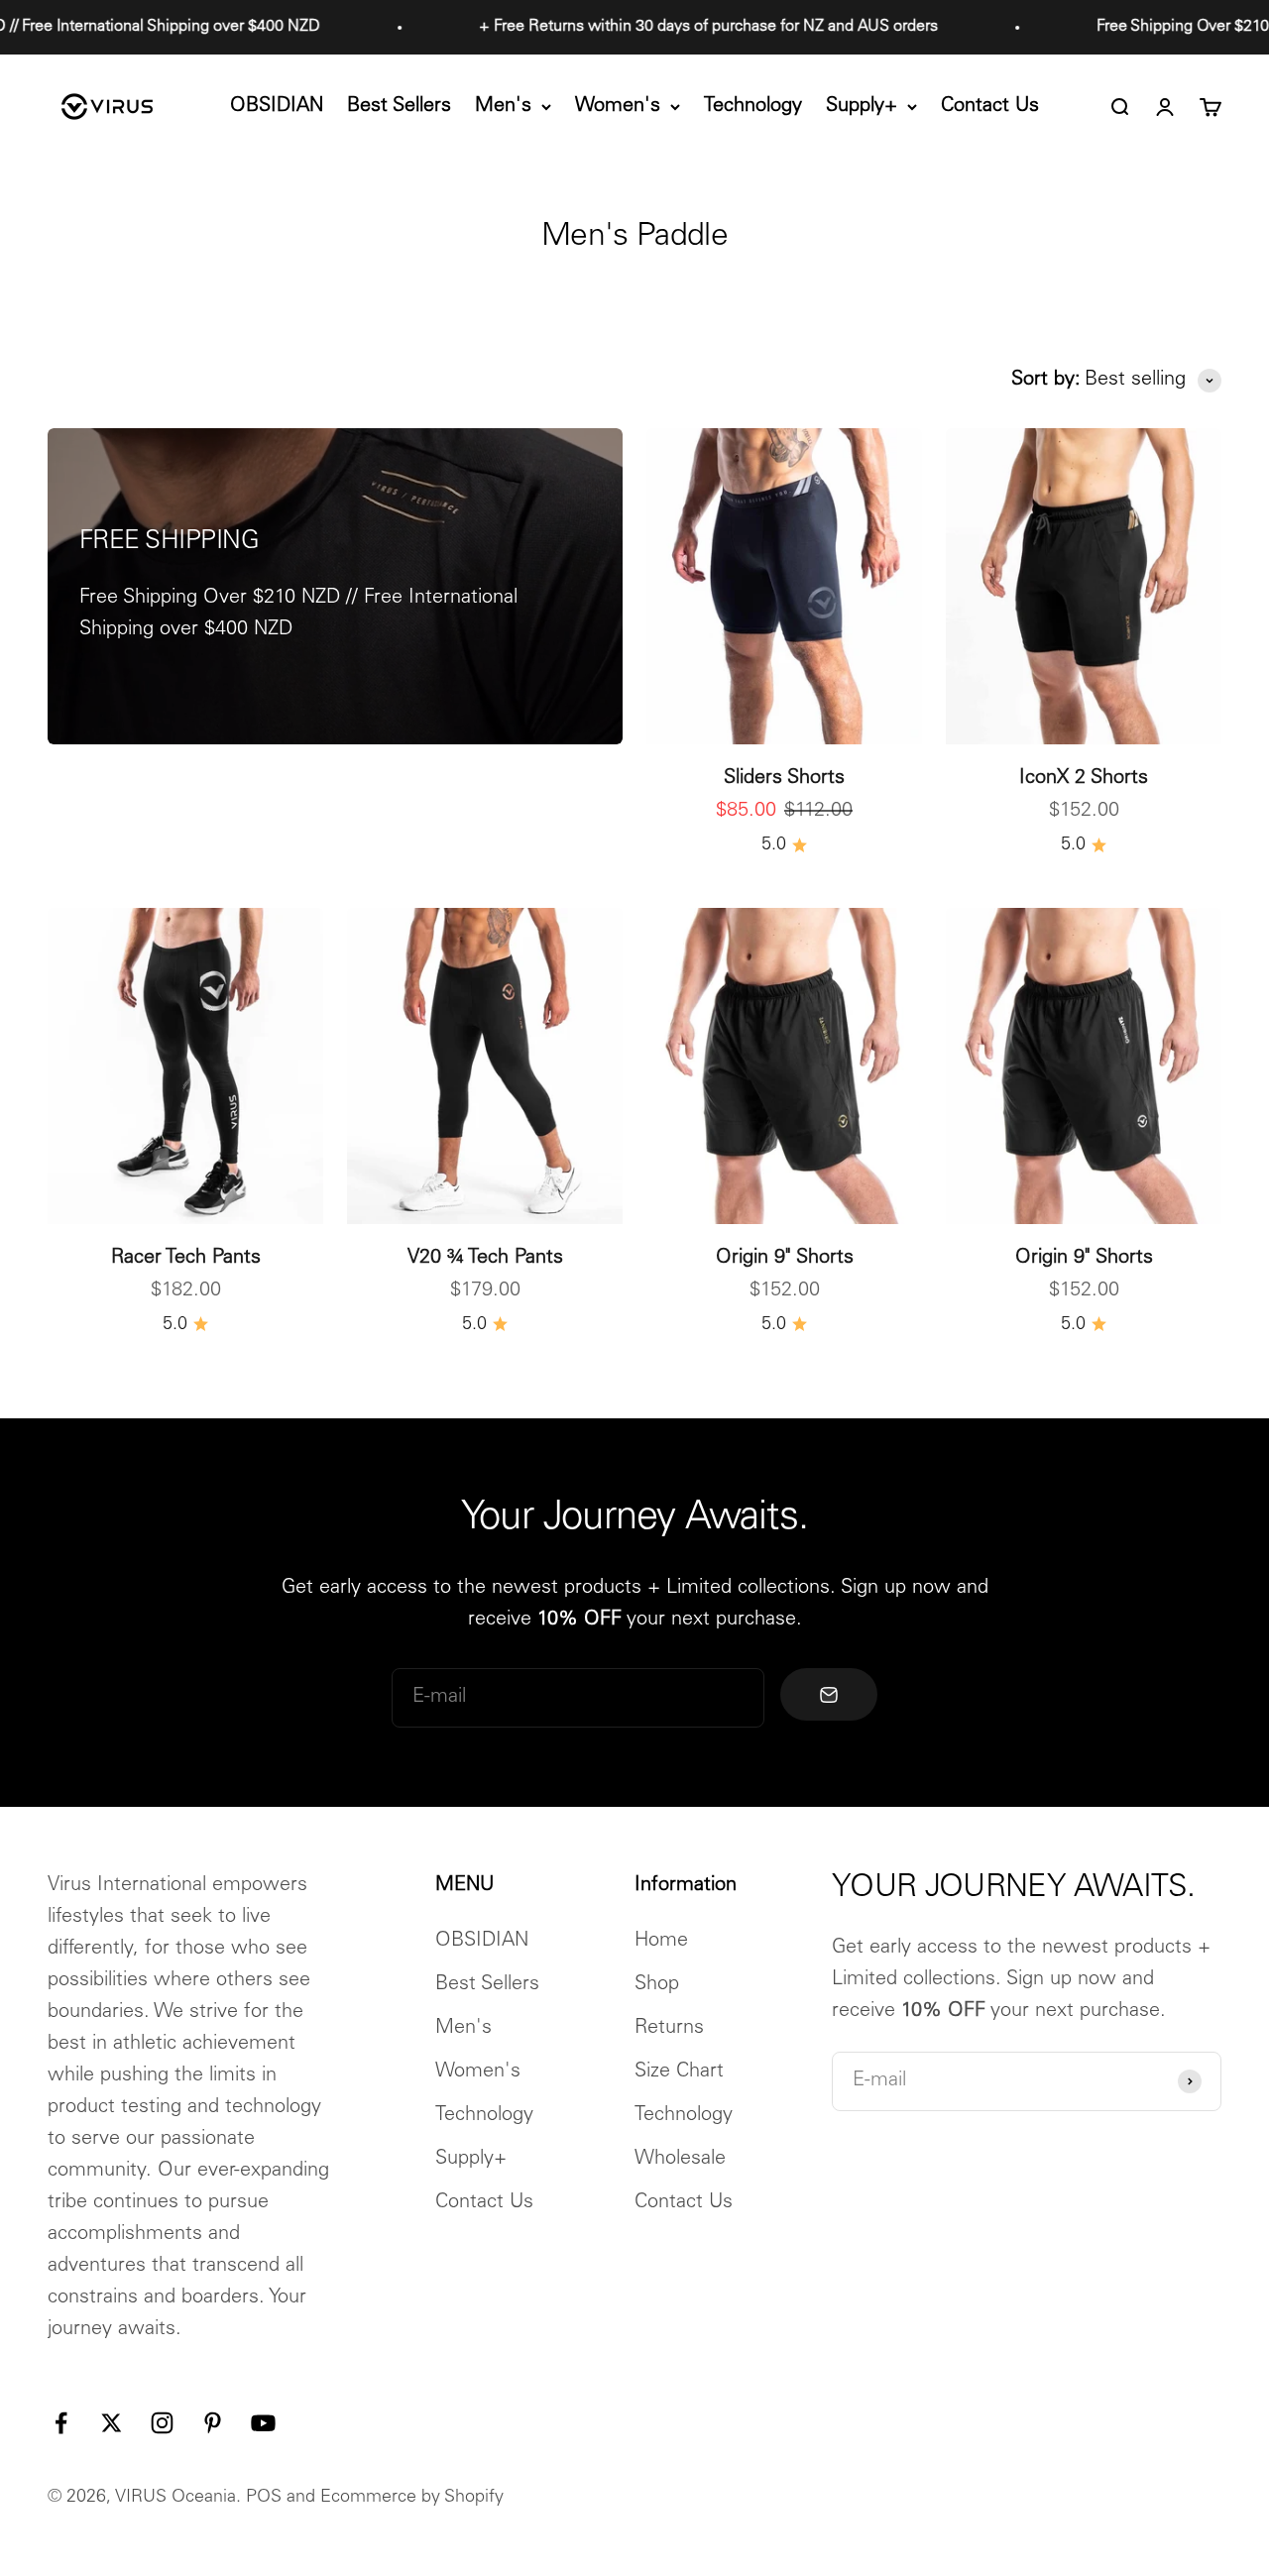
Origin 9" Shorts (785, 1259)
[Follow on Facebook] (61, 2423)
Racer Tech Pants (186, 1259)
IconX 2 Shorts (1084, 779)
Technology (753, 107)
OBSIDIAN (277, 107)
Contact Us (990, 107)
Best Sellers (399, 107)
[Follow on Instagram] (162, 2423)
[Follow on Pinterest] (213, 2423)
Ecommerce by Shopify (412, 2498)
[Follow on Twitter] (112, 2423)
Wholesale (680, 2160)
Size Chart (679, 2072)
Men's (503, 107)
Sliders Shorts (784, 779)
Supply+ (862, 107)
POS (264, 2498)
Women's (618, 107)
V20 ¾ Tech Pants (485, 1259)
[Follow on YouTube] (263, 2423)
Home (661, 1942)
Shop (657, 1985)
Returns (669, 2029)
